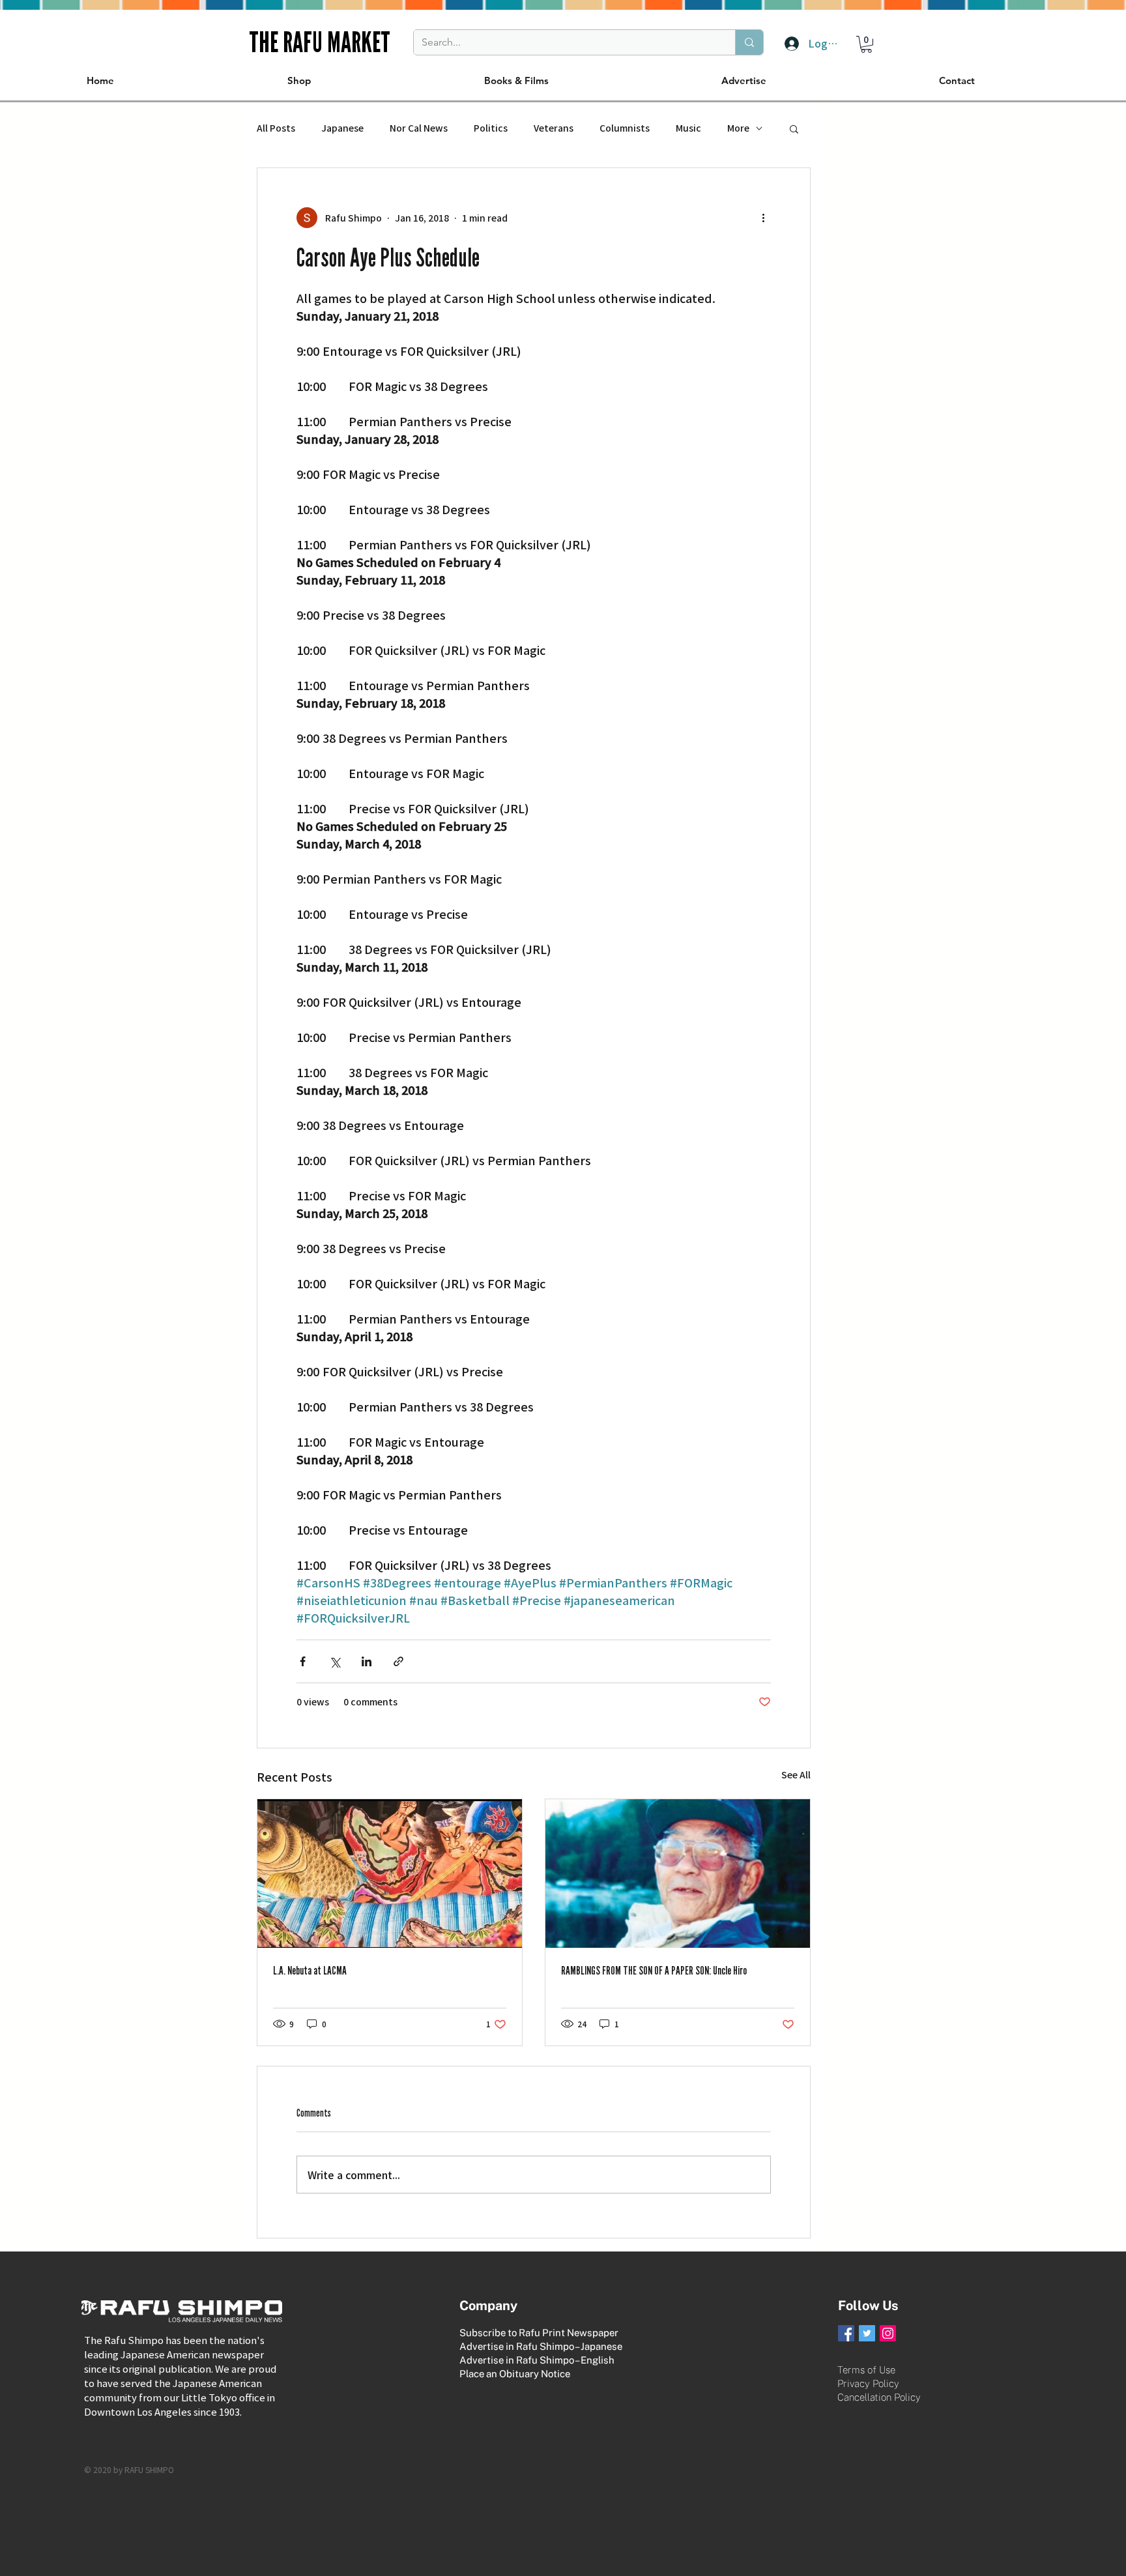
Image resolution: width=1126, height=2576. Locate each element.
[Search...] (749, 42)
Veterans (554, 128)
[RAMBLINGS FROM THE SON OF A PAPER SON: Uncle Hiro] (678, 1874)
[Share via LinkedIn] (367, 1661)
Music (688, 128)
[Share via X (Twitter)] (335, 1661)
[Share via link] (398, 1661)
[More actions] (763, 218)
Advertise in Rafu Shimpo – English (537, 2360)
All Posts (276, 128)
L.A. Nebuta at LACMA (310, 1971)
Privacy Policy (868, 2383)
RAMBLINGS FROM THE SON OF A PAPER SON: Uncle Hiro (654, 1971)
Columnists (625, 128)
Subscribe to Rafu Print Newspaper (539, 2333)
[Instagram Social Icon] (888, 2333)
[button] (866, 44)
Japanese (342, 128)
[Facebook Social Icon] (846, 2333)
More (738, 128)
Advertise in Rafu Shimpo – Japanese (541, 2346)
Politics (491, 128)
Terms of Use (866, 2370)
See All (796, 1774)
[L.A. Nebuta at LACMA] (390, 1874)
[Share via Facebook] (303, 1661)
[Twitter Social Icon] (867, 2333)
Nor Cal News (419, 128)
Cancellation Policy (879, 2397)
